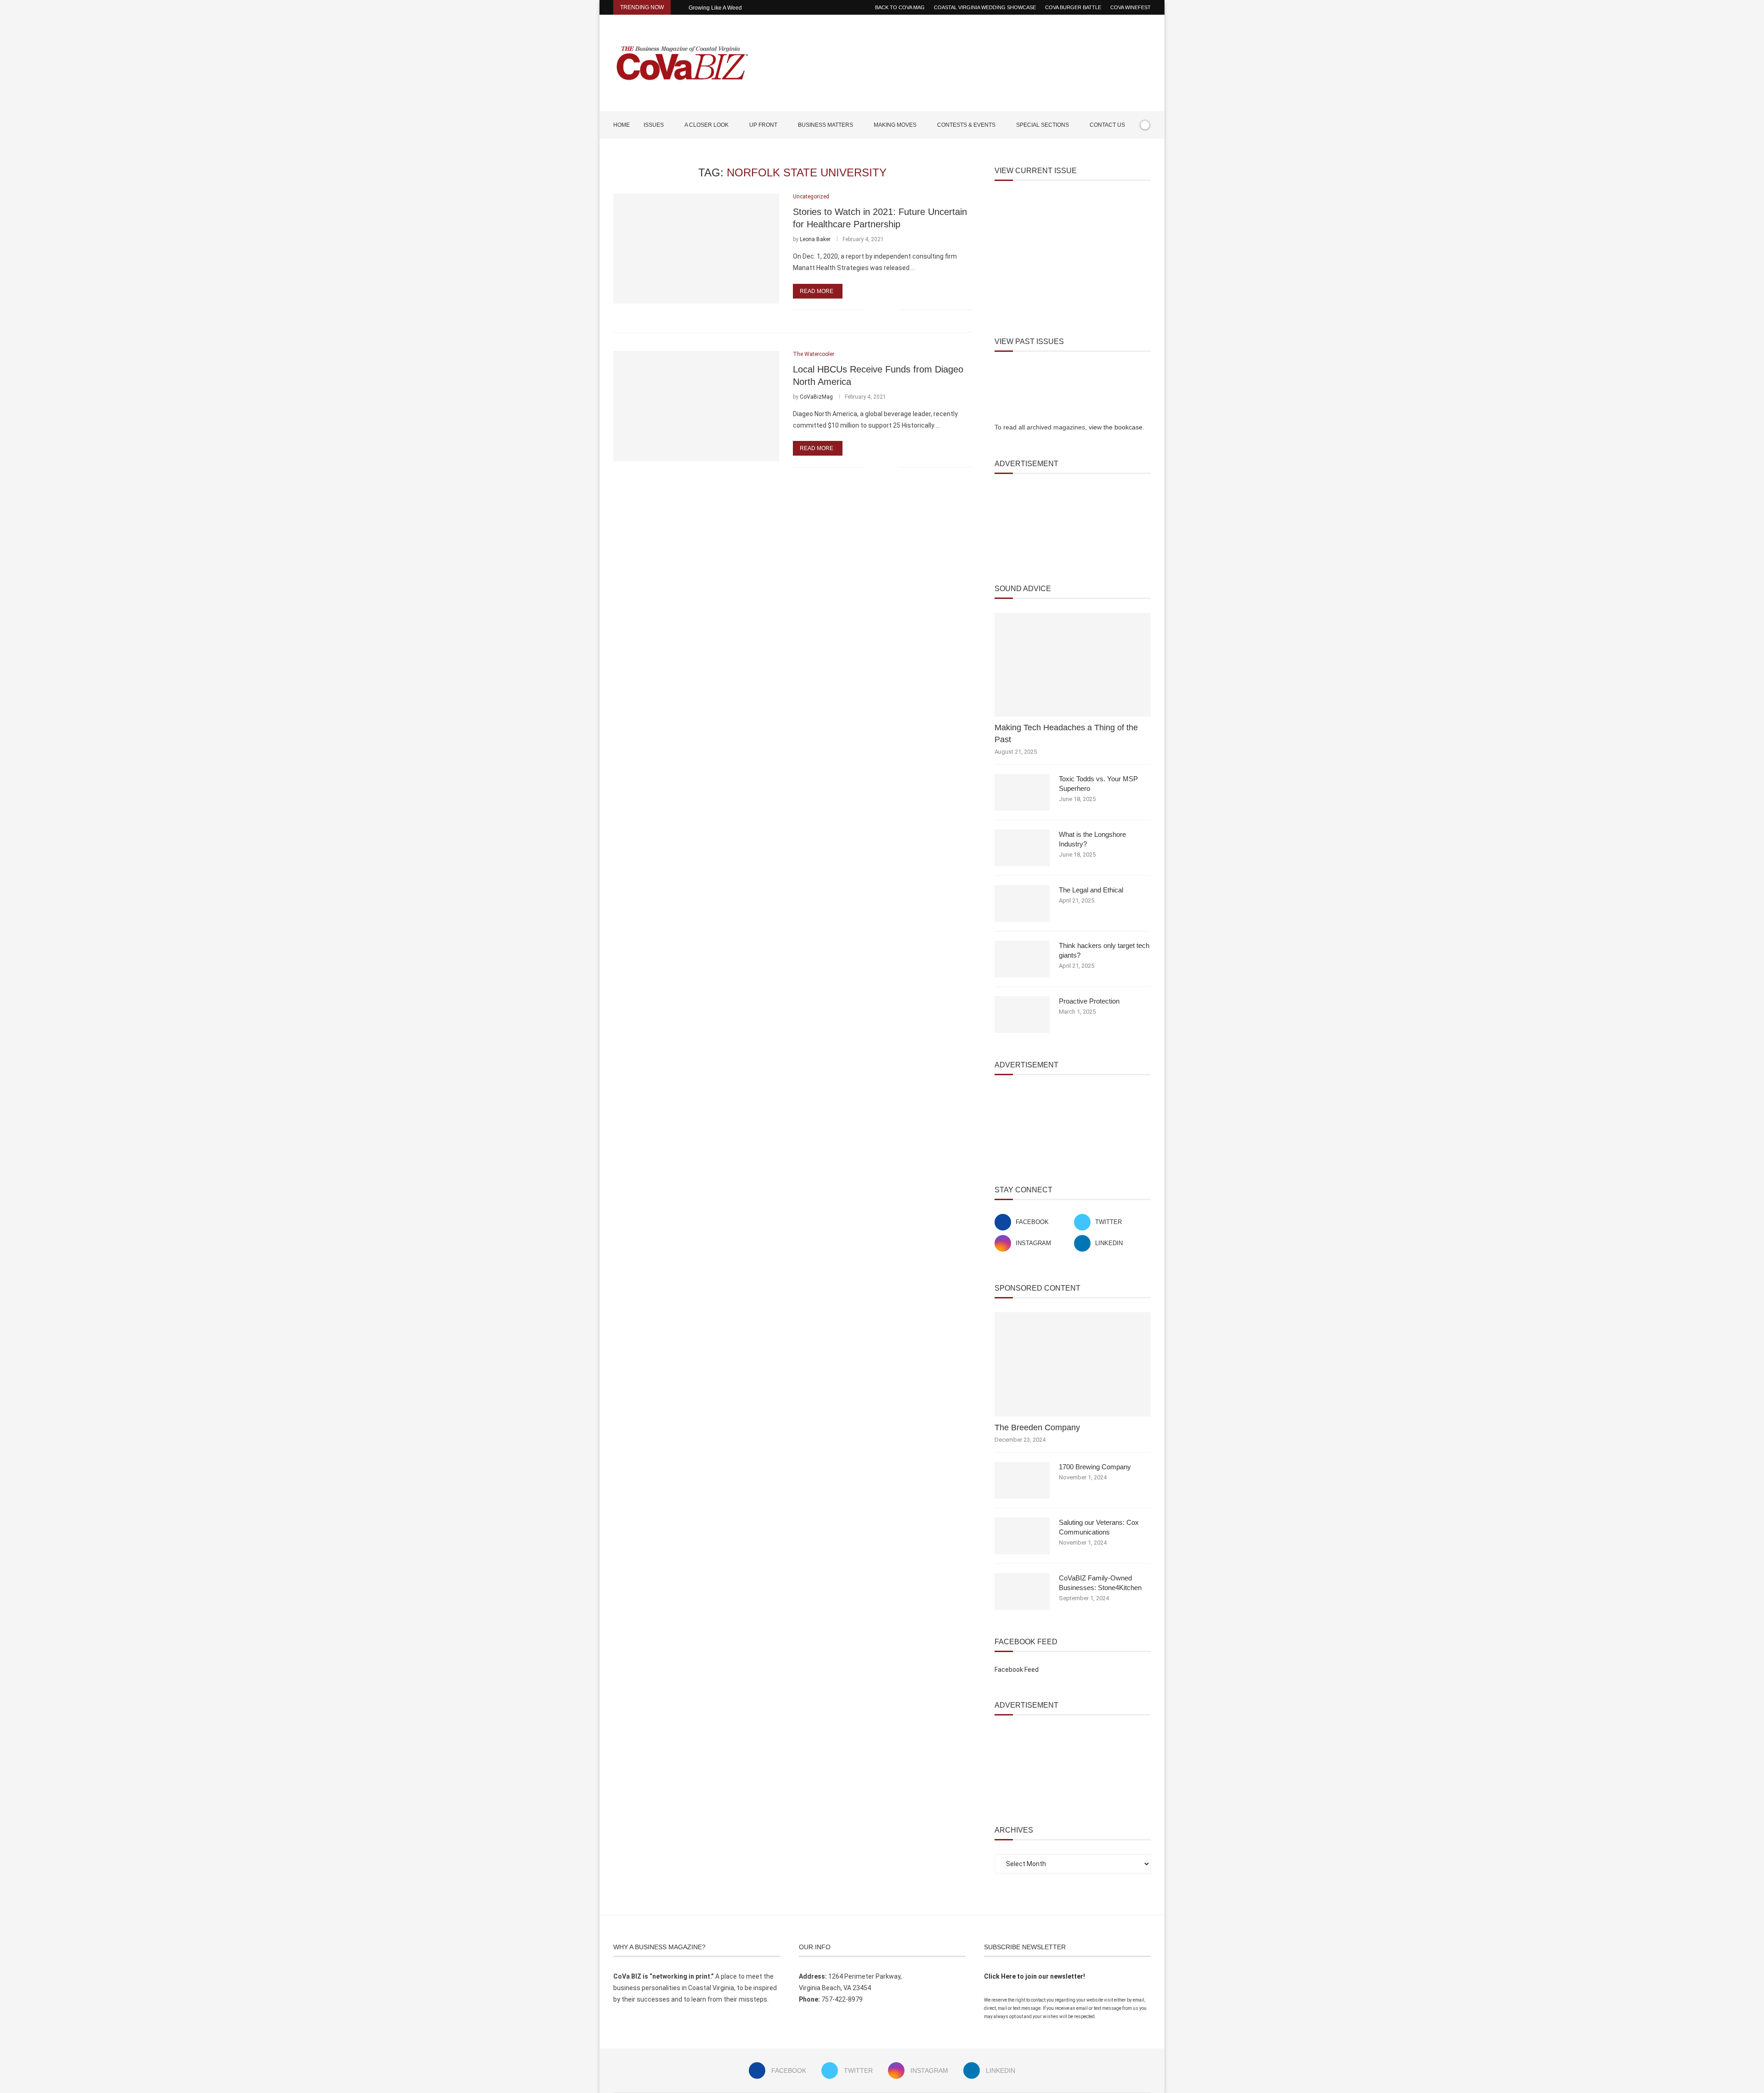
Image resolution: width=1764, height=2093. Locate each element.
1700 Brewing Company (1095, 1467)
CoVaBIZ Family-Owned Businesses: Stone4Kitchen (1100, 1583)
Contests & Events (966, 125)
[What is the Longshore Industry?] (1022, 848)
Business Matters (825, 125)
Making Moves (895, 125)
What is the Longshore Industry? (1092, 839)
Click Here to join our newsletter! (1035, 1976)
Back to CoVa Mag (900, 7)
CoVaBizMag (816, 397)
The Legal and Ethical (1091, 890)
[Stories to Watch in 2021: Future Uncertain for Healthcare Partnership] (696, 248)
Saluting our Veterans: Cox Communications (1099, 1527)
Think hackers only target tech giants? (1104, 950)
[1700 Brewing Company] (1022, 1480)
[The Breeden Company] (1073, 1364)
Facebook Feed (1017, 1670)
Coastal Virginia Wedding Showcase (985, 7)
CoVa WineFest (1131, 7)
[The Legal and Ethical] (1022, 903)
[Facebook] (1119, 152)
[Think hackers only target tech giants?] (1022, 959)
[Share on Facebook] (878, 310)
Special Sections (1043, 125)
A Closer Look (707, 125)
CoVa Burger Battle (1073, 7)
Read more (817, 291)
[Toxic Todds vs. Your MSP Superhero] (1022, 792)
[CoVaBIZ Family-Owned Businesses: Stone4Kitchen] (1022, 1591)
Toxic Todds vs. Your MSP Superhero (1098, 784)
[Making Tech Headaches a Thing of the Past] (1073, 665)
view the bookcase (1116, 427)
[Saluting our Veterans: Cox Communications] (1022, 1536)
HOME (622, 125)
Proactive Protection (1089, 1001)
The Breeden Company (1037, 1427)
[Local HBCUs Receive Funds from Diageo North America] (696, 406)
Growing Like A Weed (715, 8)
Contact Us (1107, 125)
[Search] (1146, 152)
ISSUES (654, 125)
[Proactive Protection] (1022, 1015)
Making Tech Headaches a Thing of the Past (1066, 733)
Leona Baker (815, 239)
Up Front (763, 125)
